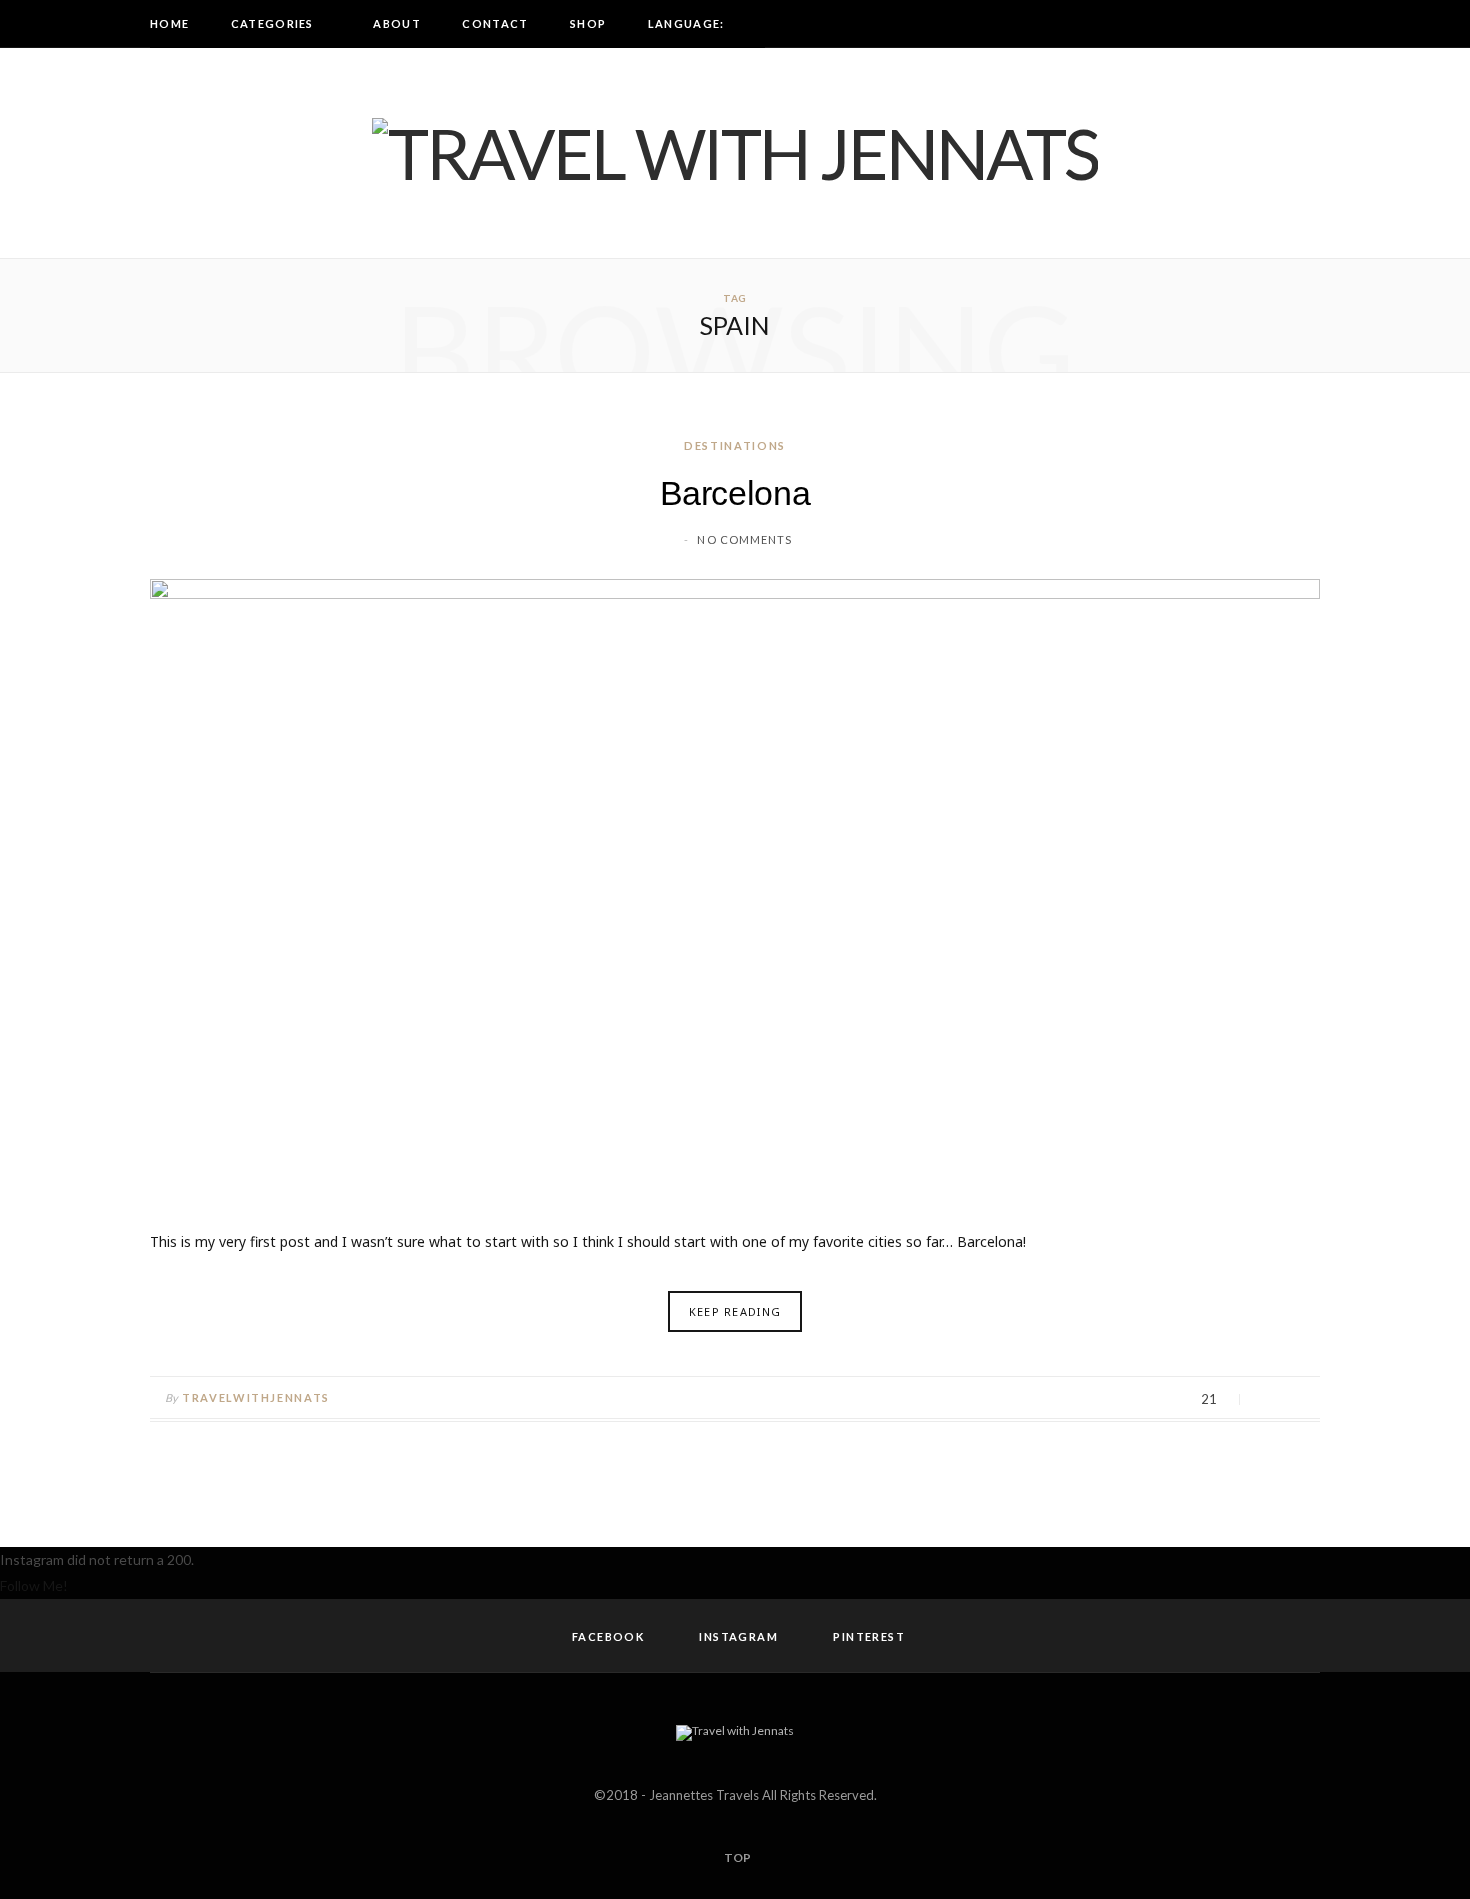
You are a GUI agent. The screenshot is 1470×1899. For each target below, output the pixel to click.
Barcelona (735, 493)
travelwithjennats (256, 1397)
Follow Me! (34, 1585)
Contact (495, 23)
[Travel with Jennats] (735, 153)
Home (169, 23)
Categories (272, 23)
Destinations (735, 445)
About (397, 23)
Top (736, 1857)
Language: (688, 23)
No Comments (744, 539)
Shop (588, 23)
